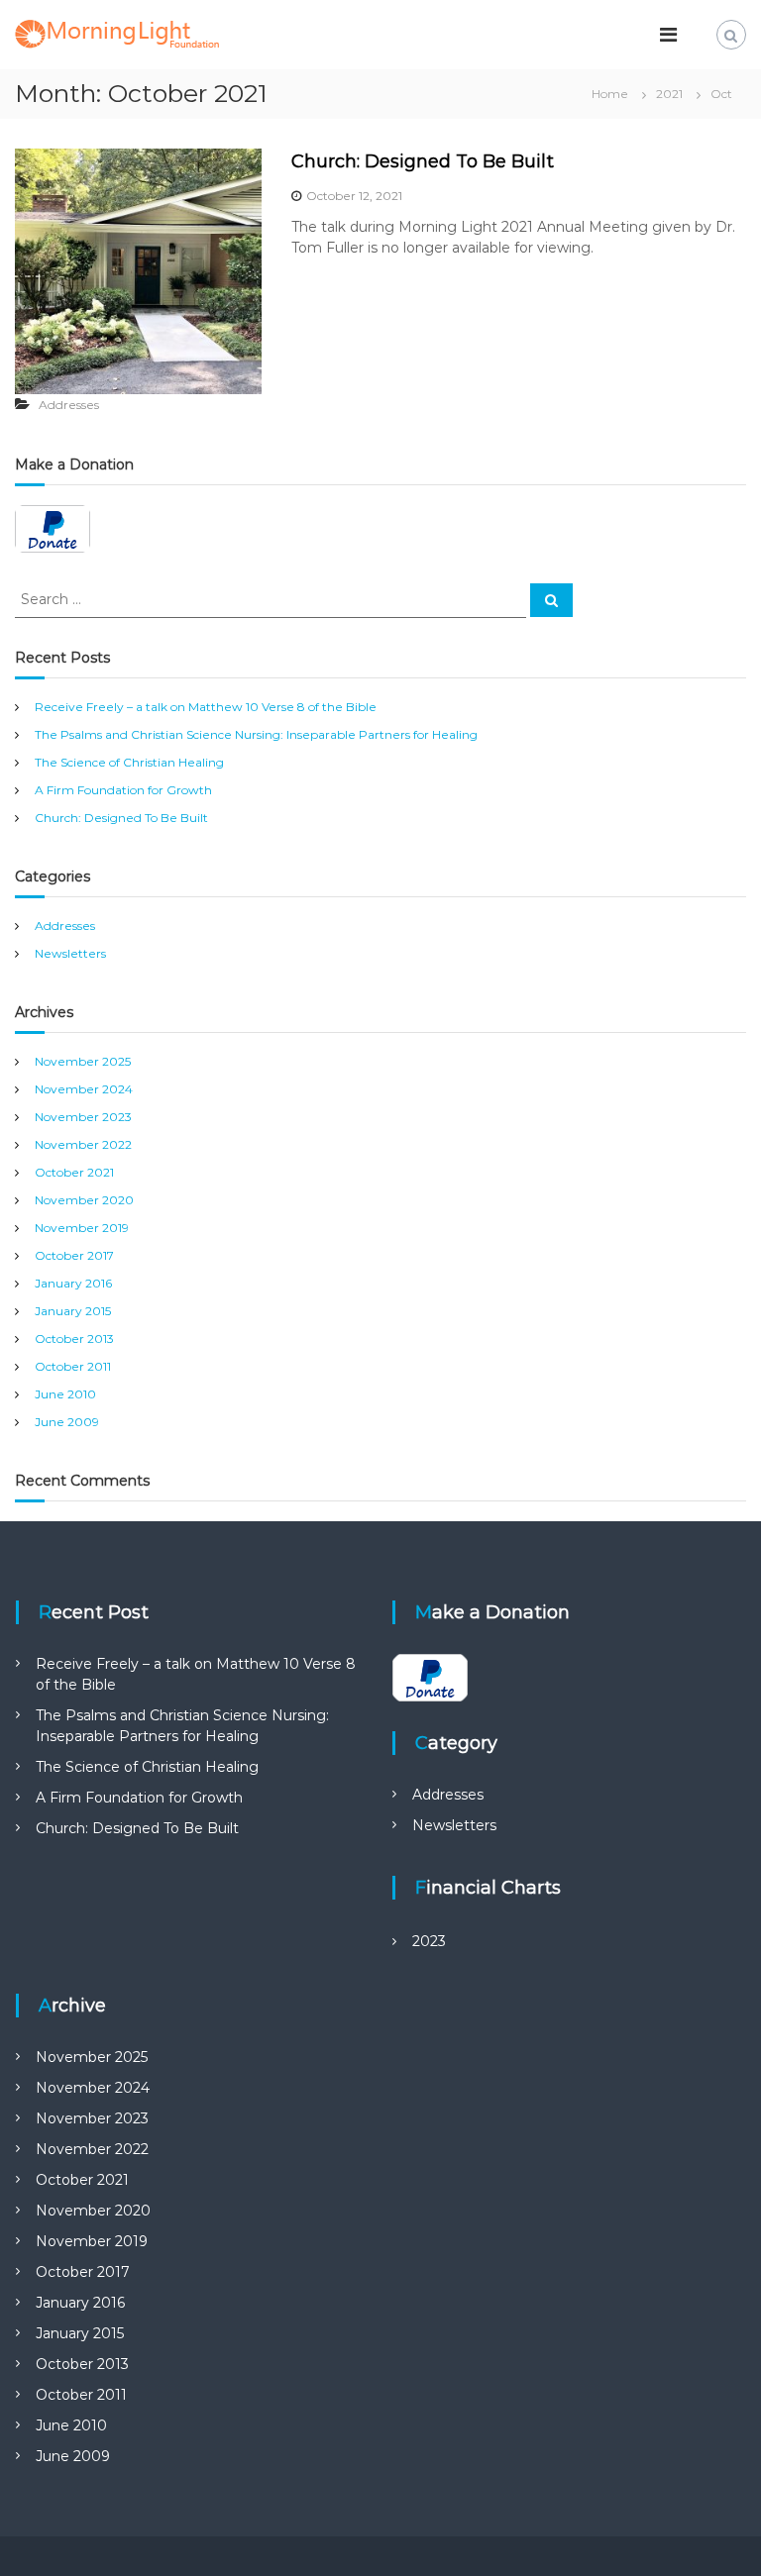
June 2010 (65, 1394)
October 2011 (73, 1366)
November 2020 (84, 1200)
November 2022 (83, 1144)
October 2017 (74, 1255)
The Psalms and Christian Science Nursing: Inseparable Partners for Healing (256, 734)
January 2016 (73, 1283)
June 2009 (67, 1422)
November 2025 (83, 1061)
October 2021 (74, 1172)
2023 (429, 1941)
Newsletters (70, 953)
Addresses (69, 405)
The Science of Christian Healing (129, 762)
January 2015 (73, 1311)
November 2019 (82, 1228)
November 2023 (83, 1117)
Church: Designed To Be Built (423, 161)
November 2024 (84, 1089)
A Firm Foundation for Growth (123, 790)
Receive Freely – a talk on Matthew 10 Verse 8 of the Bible (206, 707)
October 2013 (74, 1339)
